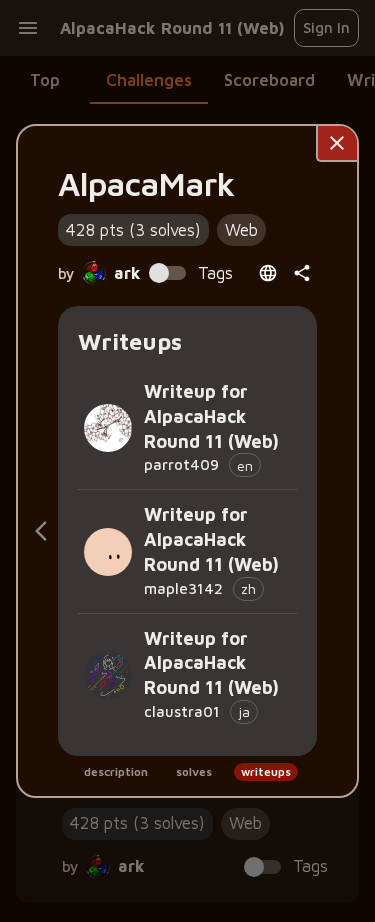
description (116, 771)
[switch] (159, 273)
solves (194, 771)
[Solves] (41, 531)
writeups (266, 771)
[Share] (302, 273)
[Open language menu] (268, 273)
